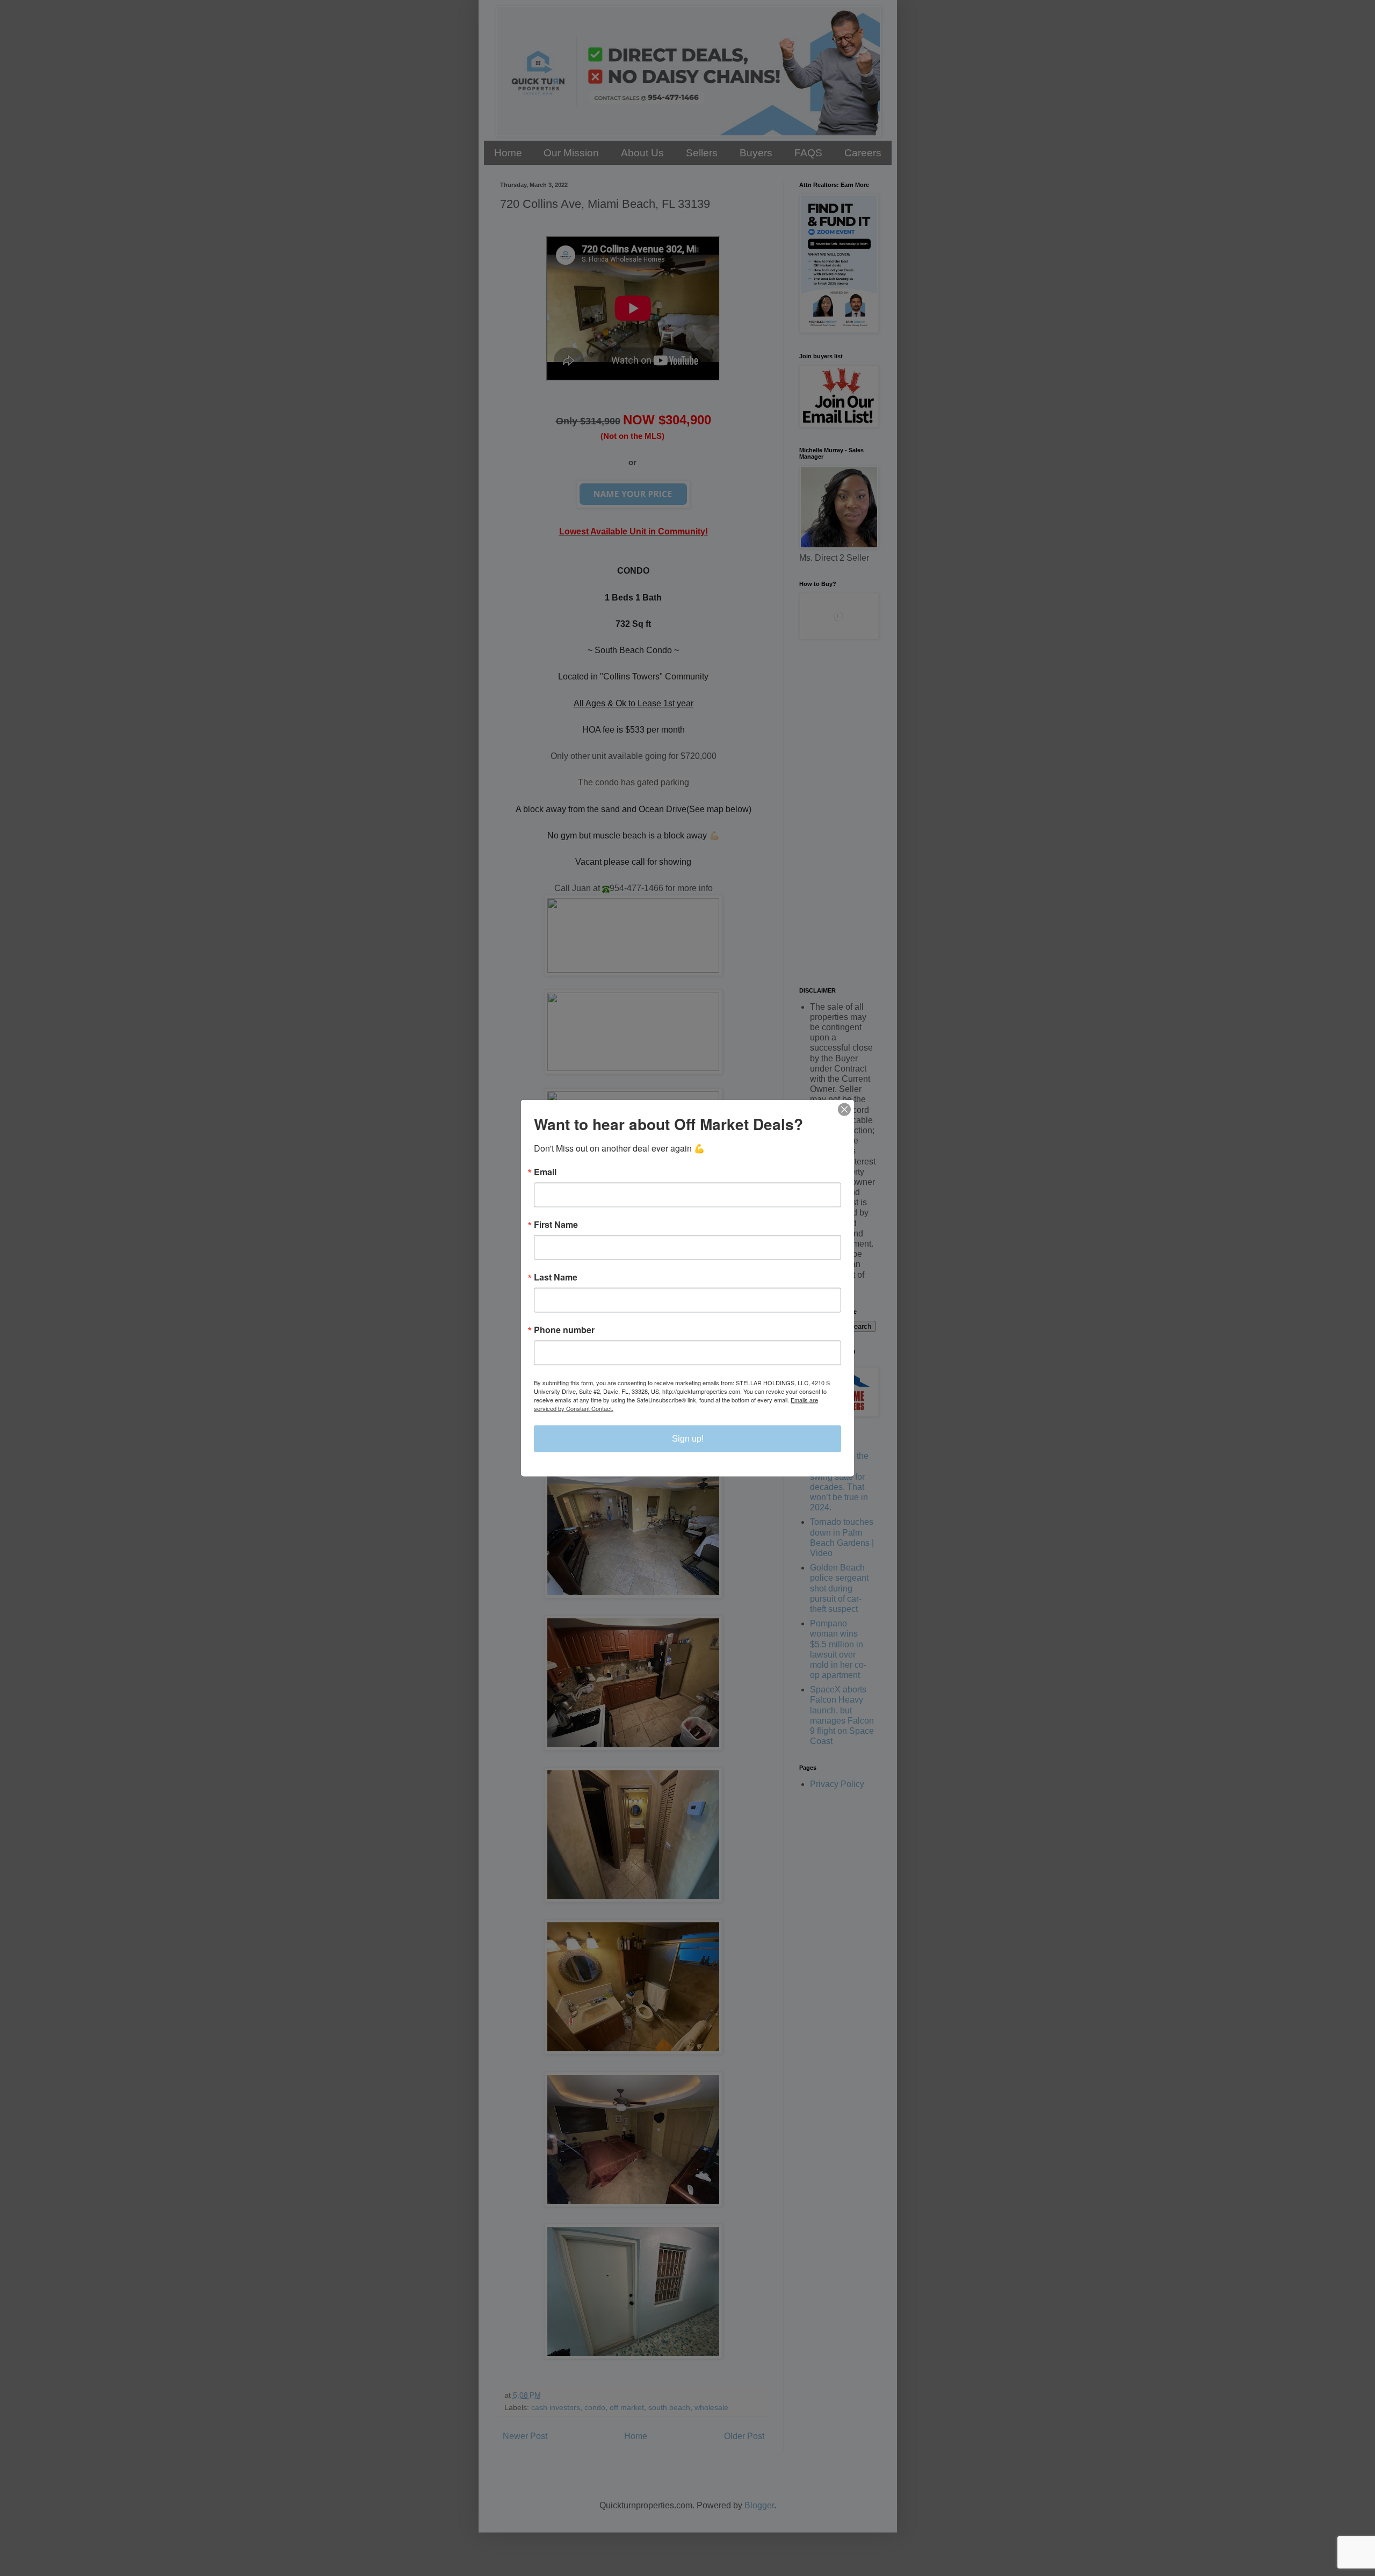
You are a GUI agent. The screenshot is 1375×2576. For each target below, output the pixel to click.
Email (545, 1172)
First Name (556, 1225)
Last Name (556, 1277)
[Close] (844, 1110)
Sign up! (688, 1439)
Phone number (564, 1330)
